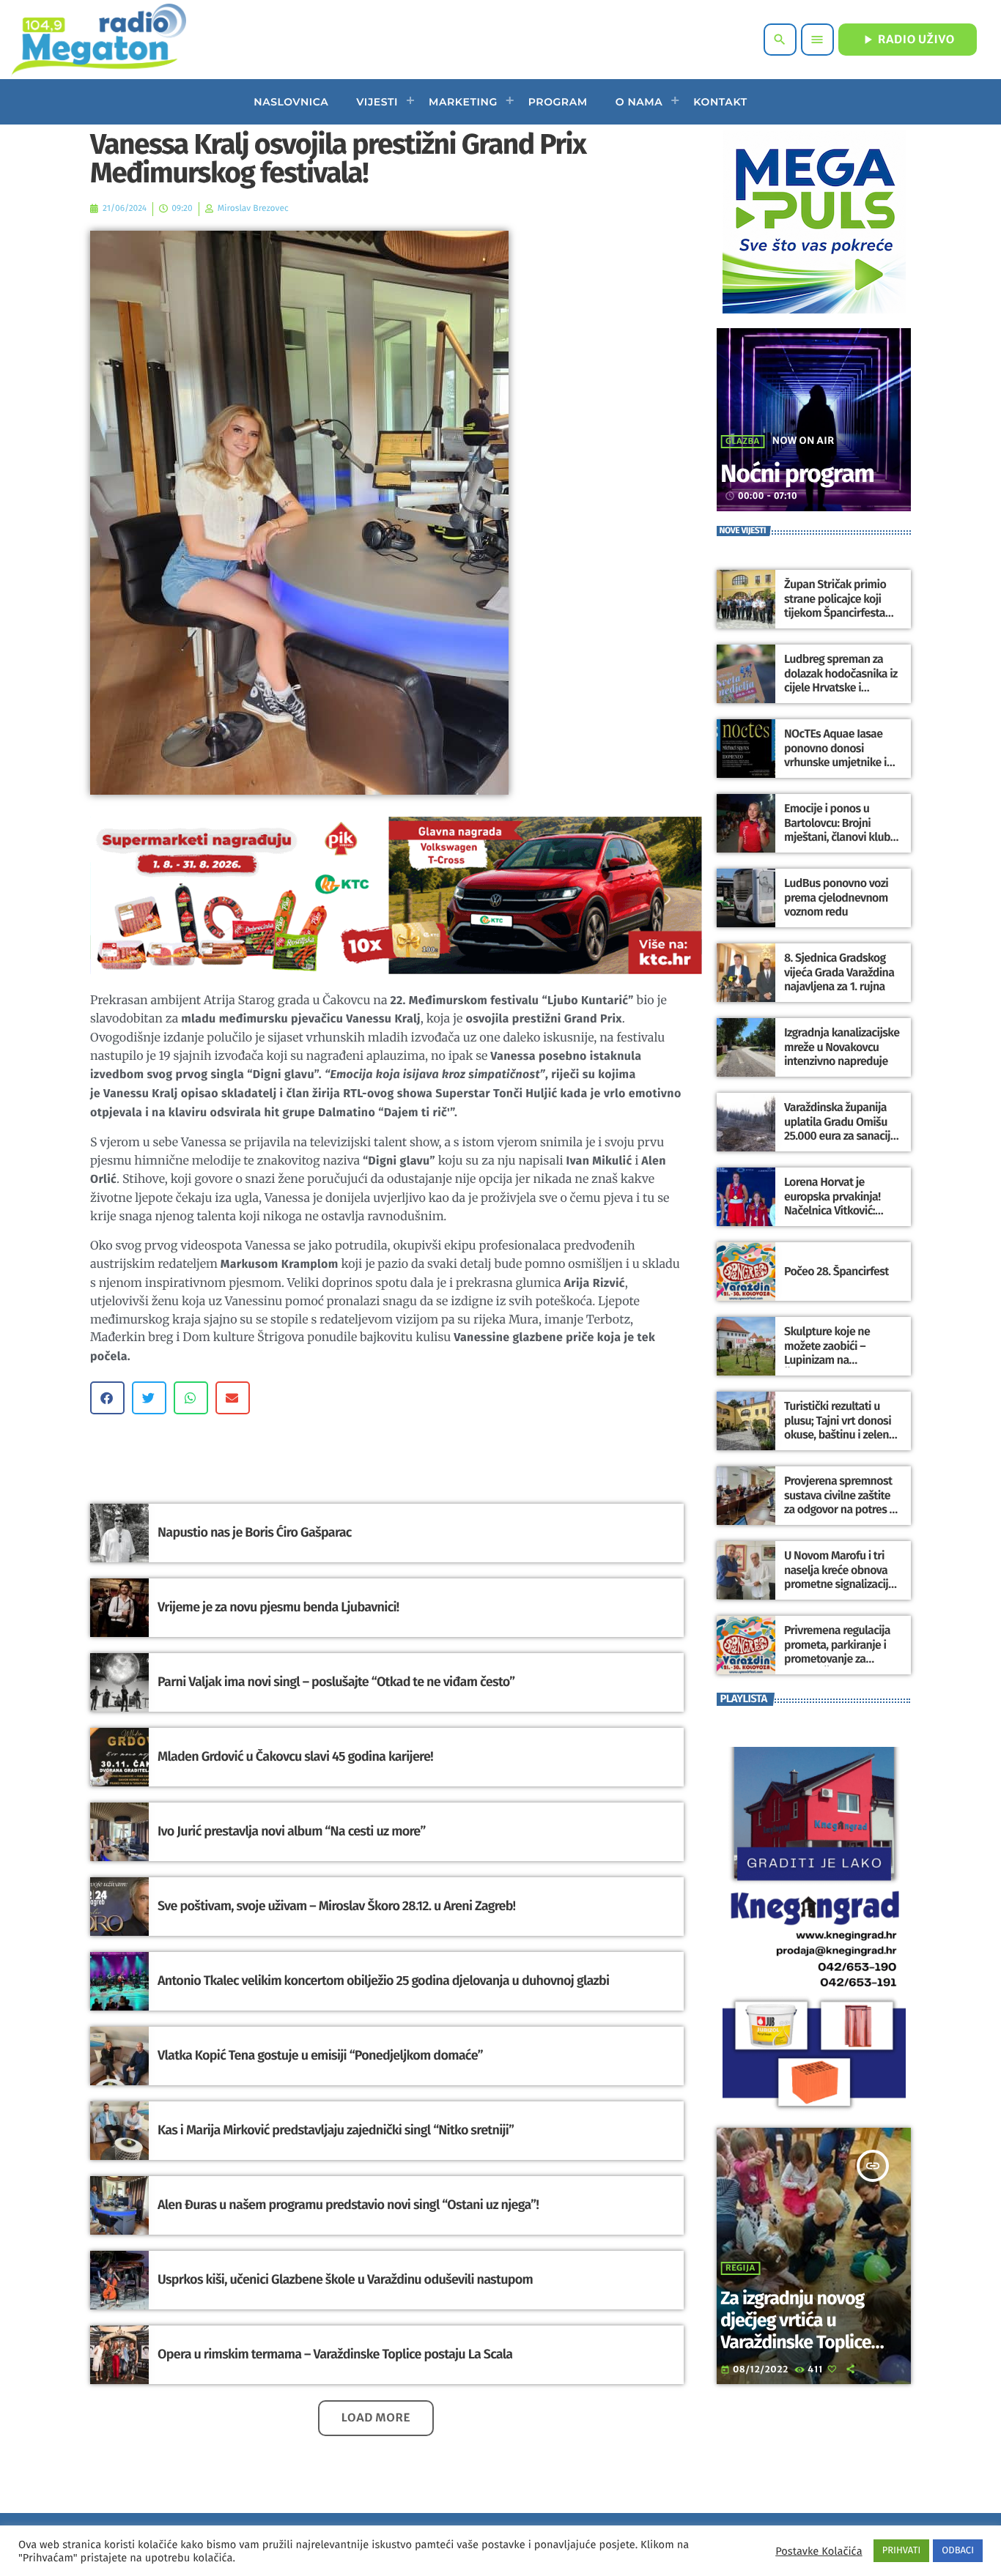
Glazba (743, 442)
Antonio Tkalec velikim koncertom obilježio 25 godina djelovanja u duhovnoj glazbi (383, 1981)
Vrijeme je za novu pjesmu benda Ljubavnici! (278, 1607)
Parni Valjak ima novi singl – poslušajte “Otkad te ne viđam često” (336, 1682)
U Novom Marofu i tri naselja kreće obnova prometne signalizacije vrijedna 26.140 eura (839, 1577)
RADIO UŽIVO (908, 40)
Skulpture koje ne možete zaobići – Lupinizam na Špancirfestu (827, 1353)
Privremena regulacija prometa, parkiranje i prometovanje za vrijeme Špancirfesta (837, 1652)
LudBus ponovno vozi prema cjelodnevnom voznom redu (836, 898)
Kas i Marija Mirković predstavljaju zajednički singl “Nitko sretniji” (336, 2130)
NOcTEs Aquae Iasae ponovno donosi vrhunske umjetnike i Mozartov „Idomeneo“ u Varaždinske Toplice (842, 762)
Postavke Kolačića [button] (819, 2551)
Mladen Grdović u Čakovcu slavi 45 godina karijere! (295, 1756)
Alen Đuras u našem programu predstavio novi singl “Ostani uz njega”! (348, 2205)
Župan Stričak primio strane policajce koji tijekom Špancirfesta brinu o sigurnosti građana (835, 613)
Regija (740, 2268)
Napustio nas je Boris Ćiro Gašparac (255, 1532)
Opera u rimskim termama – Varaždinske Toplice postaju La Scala (335, 2354)
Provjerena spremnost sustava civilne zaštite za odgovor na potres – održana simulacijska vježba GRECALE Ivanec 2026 (840, 1517)
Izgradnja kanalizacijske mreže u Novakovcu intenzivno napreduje (842, 1047)
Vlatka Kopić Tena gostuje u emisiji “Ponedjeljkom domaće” (320, 2055)
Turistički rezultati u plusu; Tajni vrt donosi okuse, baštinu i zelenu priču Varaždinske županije (839, 1435)
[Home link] (99, 40)
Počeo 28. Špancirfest (836, 1272)
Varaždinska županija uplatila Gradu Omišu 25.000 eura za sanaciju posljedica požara (840, 1129)
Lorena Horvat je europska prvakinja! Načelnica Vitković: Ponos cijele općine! (832, 1204)
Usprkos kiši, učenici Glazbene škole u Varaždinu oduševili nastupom (345, 2279)
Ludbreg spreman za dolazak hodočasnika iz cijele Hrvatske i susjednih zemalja (841, 681)
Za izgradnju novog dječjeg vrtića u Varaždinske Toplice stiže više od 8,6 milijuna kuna (795, 2342)
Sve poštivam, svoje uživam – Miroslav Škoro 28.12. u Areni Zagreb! (336, 1906)
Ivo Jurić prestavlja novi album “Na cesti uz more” (292, 1831)
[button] (107, 1398)
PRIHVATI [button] (902, 2551)
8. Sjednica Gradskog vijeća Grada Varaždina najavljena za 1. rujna (839, 972)
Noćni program (797, 474)
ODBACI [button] (958, 2551)
